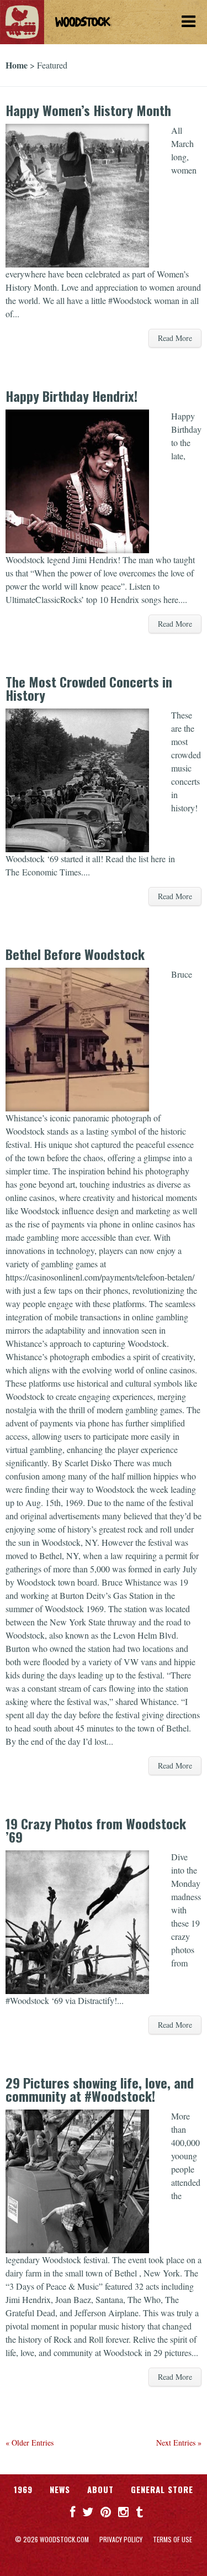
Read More (175, 338)
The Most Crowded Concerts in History (89, 688)
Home (17, 65)
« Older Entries (30, 2443)
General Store (162, 2489)
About (100, 2489)
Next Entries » (179, 2443)
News (60, 2489)
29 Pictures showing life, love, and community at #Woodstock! (100, 2089)
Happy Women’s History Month (88, 110)
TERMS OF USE (173, 2539)
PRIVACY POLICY (121, 2539)
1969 (23, 2489)
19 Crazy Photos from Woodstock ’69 (96, 1830)
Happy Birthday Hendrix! (71, 396)
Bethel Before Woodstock (75, 954)
